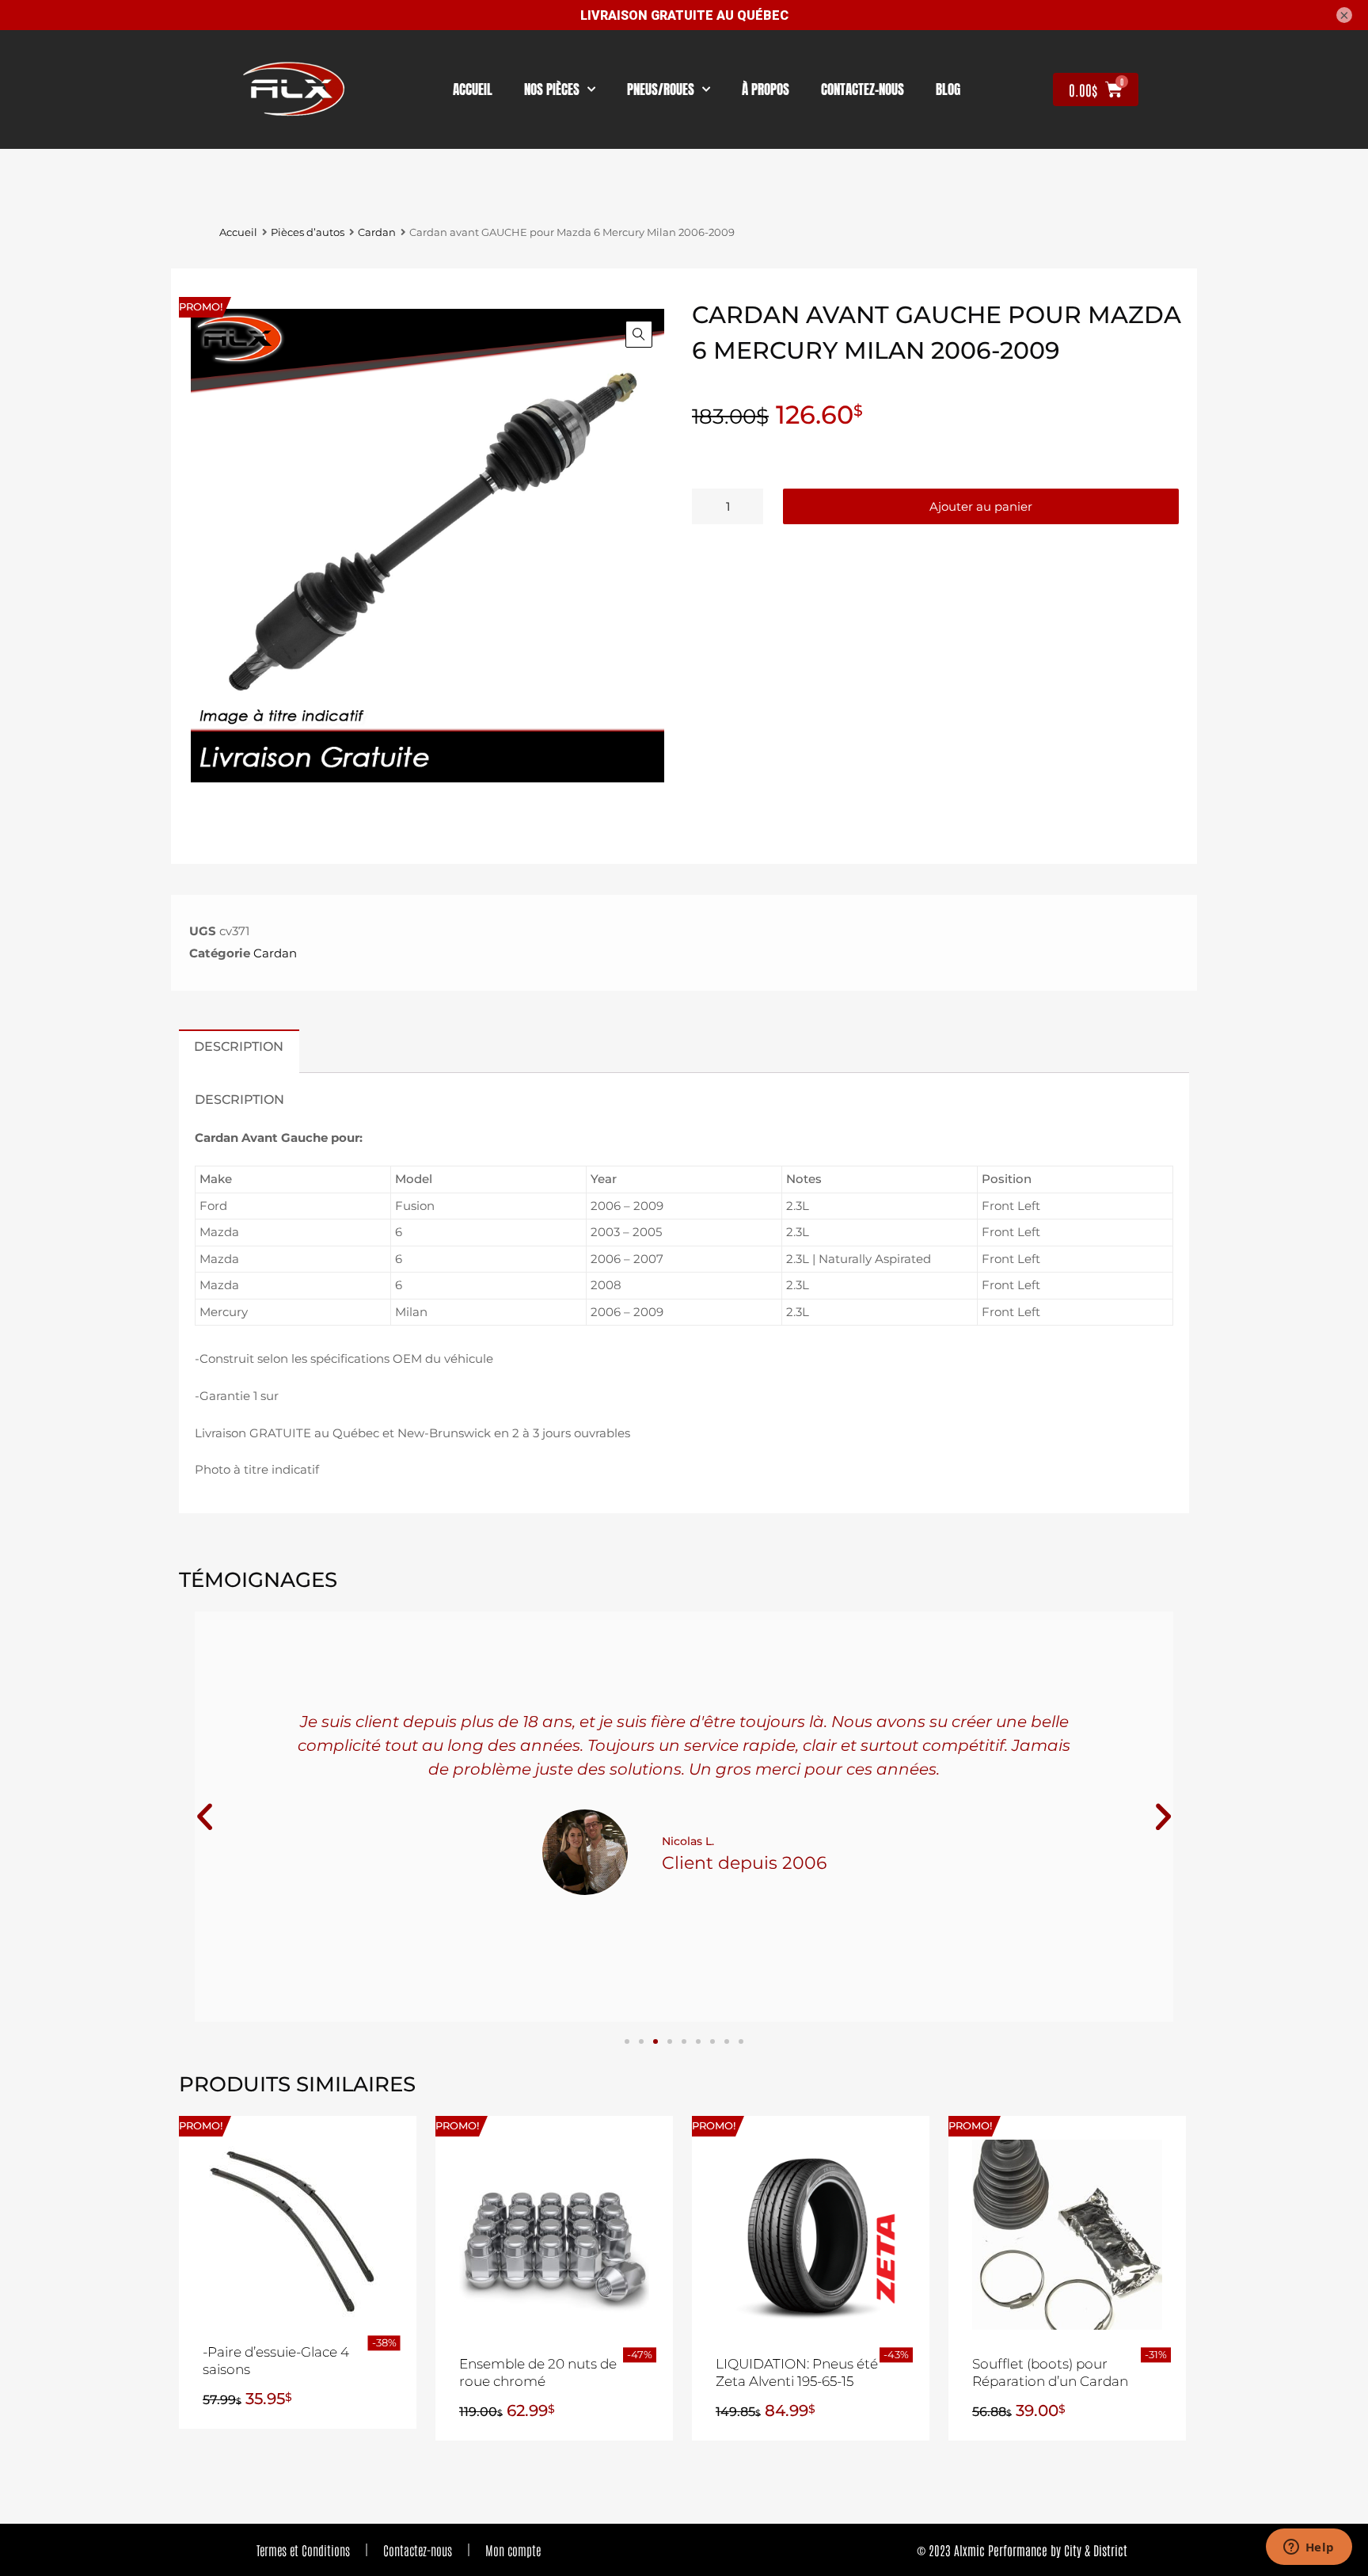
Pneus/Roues (661, 89)
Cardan (377, 232)
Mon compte (513, 2550)
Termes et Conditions (303, 2550)
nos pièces (552, 89)
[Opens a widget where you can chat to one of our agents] (1309, 2548)
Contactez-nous (418, 2550)
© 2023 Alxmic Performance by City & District (1022, 2550)
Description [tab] (239, 1046)
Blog (948, 89)
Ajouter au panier (981, 506)
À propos (766, 89)
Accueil (473, 89)
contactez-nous (863, 89)
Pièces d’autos (308, 232)
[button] (639, 334)
